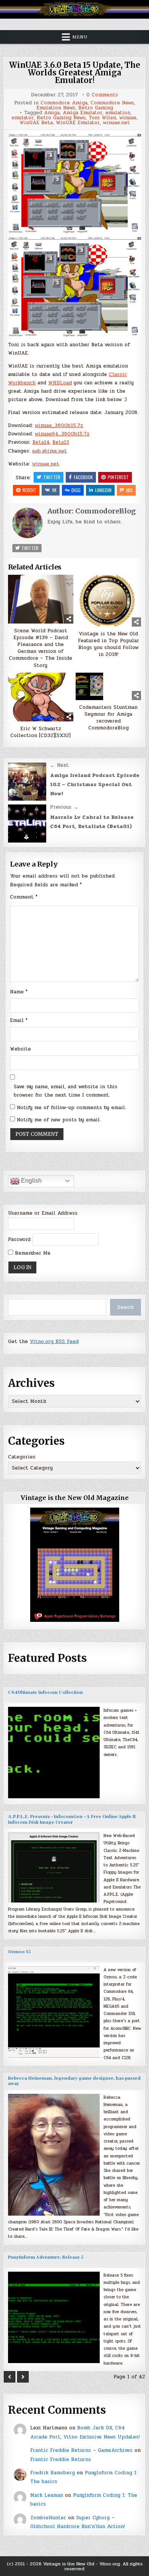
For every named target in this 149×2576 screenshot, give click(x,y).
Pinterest (118, 477)
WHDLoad (60, 383)
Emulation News (56, 108)
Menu (80, 37)
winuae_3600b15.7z (59, 425)
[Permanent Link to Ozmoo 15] (54, 2012)
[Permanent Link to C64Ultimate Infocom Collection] (54, 1753)
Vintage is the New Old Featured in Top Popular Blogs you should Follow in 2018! (109, 644)
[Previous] (10, 2377)
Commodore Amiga (64, 103)
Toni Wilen (102, 118)
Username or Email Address (43, 1213)
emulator (23, 118)
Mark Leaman (47, 2495)
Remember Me (32, 1253)
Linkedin (103, 490)
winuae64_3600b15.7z (62, 434)
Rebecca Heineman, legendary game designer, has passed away (74, 2081)
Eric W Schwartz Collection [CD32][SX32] (40, 732)
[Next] (23, 2377)
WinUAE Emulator (78, 123)
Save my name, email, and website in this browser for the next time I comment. (66, 1091)
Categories (22, 1457)
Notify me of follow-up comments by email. (71, 1108)
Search (126, 1307)
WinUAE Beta (36, 123)
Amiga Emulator (83, 113)
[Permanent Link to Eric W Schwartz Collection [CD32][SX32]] (41, 697)
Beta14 (41, 442)
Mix (129, 490)
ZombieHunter (48, 2518)
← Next (59, 765)
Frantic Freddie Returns (61, 2459)
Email (19, 1020)
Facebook (83, 477)
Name (19, 992)
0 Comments (102, 95)
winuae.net (116, 123)
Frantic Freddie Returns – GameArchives (81, 2450)
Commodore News (112, 103)
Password (19, 1239)
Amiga (52, 113)
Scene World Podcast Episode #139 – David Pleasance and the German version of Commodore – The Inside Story (40, 648)
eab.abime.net (49, 451)
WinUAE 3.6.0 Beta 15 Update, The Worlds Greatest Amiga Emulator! (75, 73)
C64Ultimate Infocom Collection (45, 1693)
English (31, 1181)
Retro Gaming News (61, 118)
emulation (118, 113)
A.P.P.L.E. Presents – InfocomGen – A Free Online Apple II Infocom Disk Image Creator (72, 1819)
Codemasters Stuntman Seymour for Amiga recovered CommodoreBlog (108, 718)
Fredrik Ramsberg (53, 2473)
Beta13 (61, 442)
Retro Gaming (96, 108)
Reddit (29, 490)
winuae (128, 118)
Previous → (64, 807)
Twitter (52, 477)
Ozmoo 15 (19, 1952)
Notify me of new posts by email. (59, 1120)
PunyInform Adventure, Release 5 (46, 2257)
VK (54, 490)
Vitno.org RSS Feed (54, 1342)
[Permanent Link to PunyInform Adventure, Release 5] (54, 2317)
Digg (76, 490)
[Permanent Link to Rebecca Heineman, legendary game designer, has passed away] (54, 2155)
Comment (24, 897)
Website (20, 1049)
